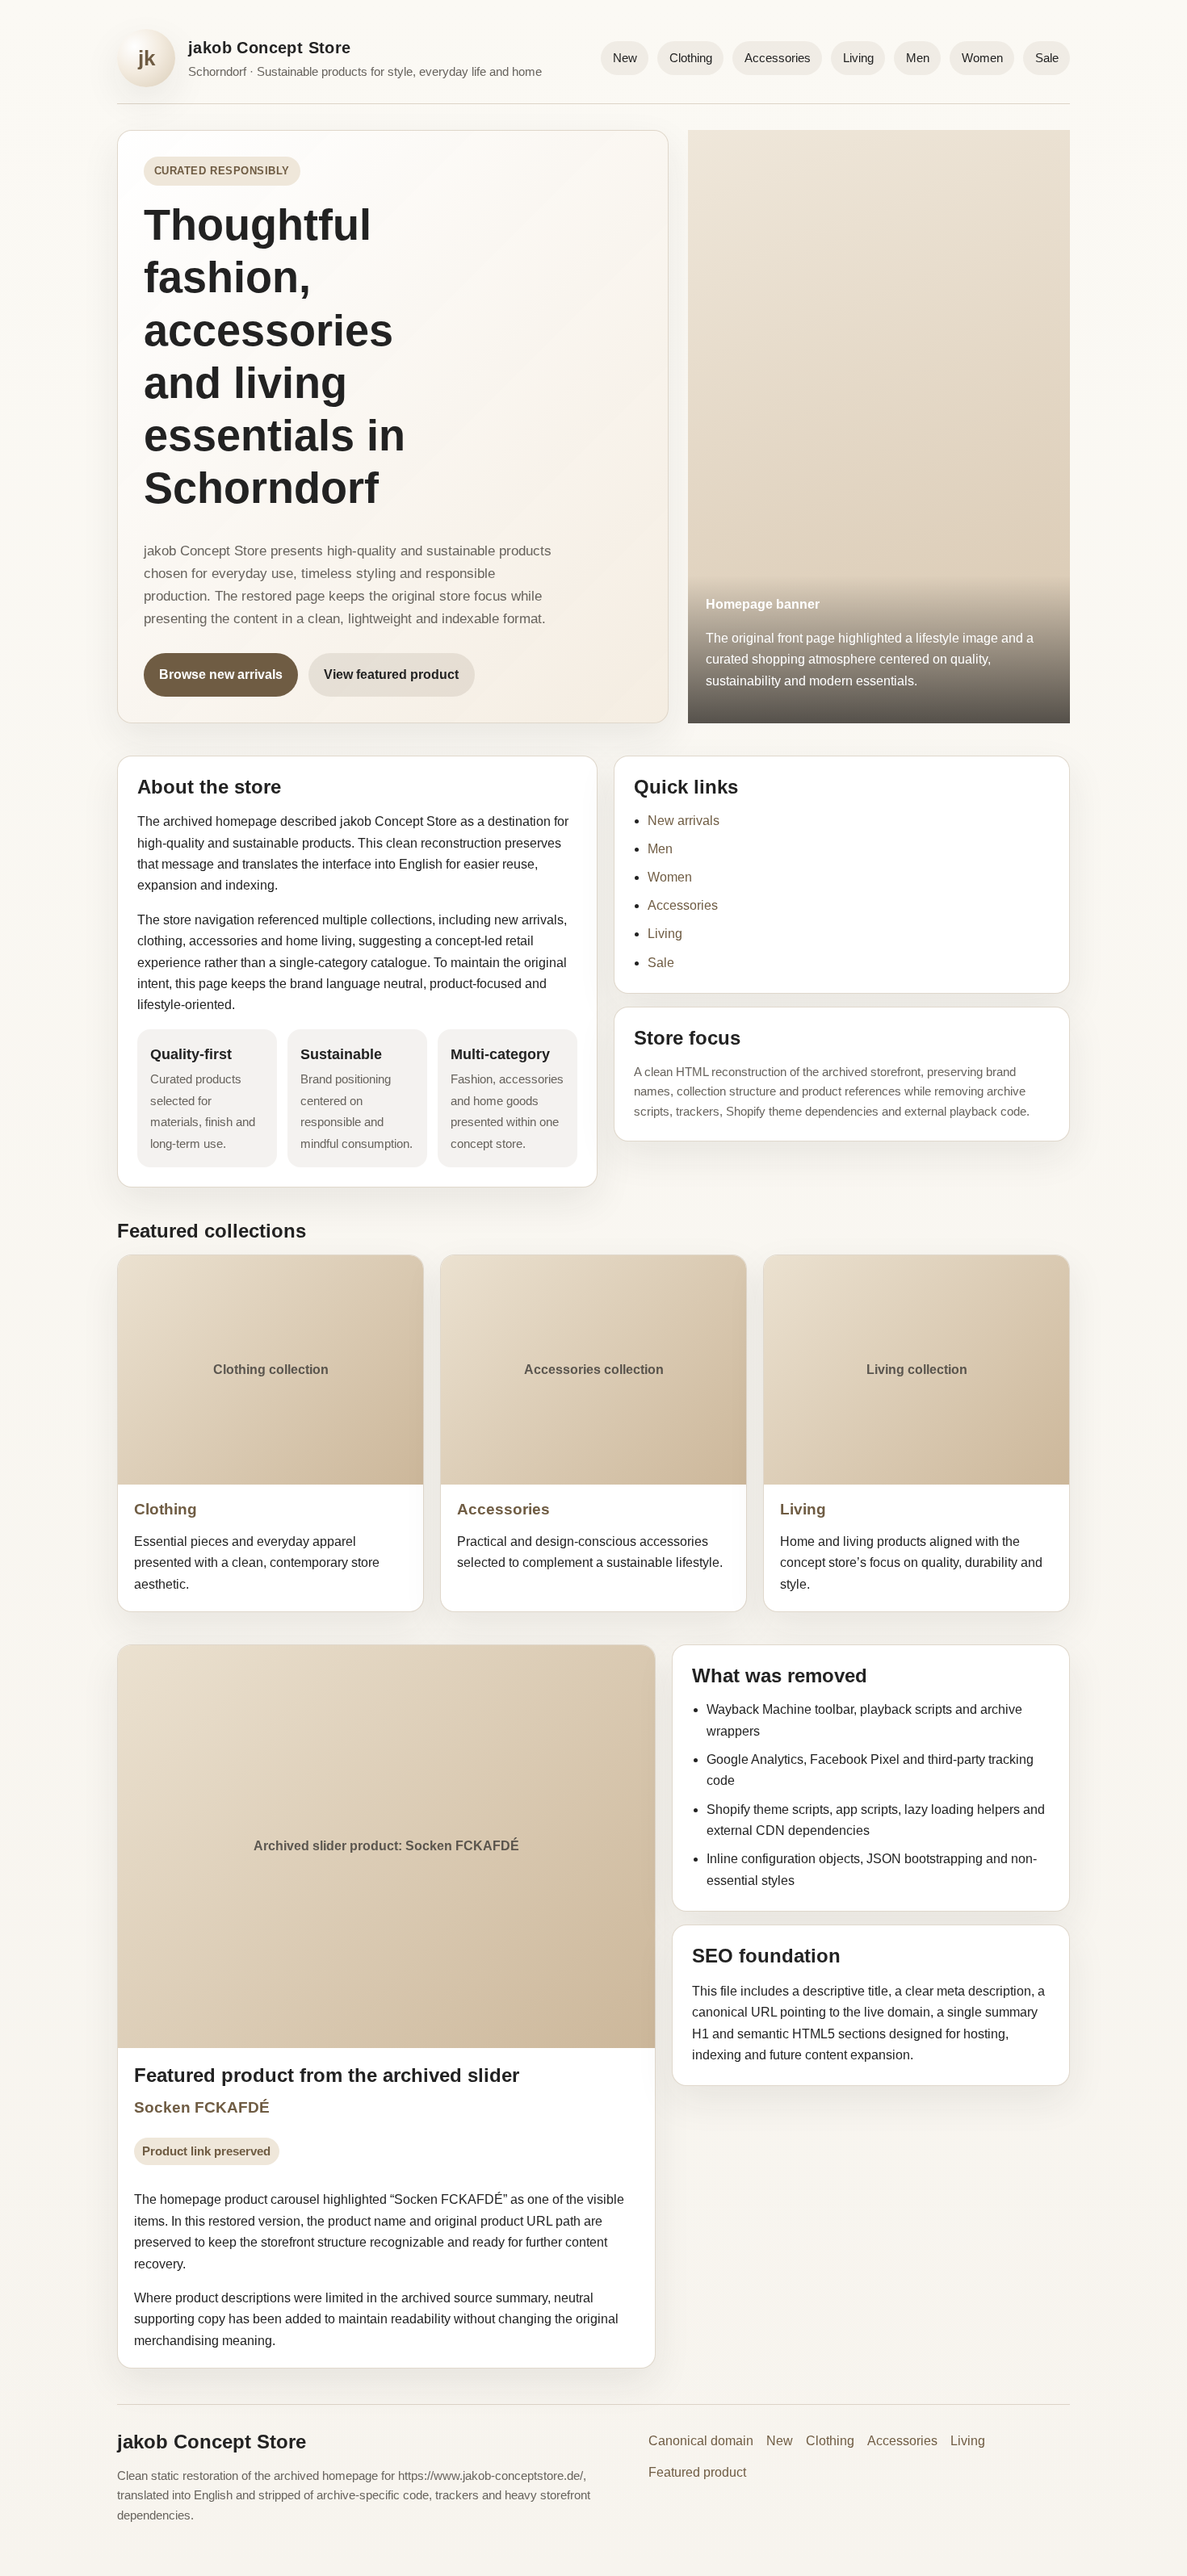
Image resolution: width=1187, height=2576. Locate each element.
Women (982, 58)
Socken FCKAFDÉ (202, 2107)
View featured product (391, 674)
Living (858, 58)
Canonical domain (701, 2441)
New (625, 58)
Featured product (697, 2472)
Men (918, 58)
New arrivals (684, 821)
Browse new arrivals (221, 674)
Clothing (691, 58)
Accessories (778, 58)
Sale (1047, 58)
